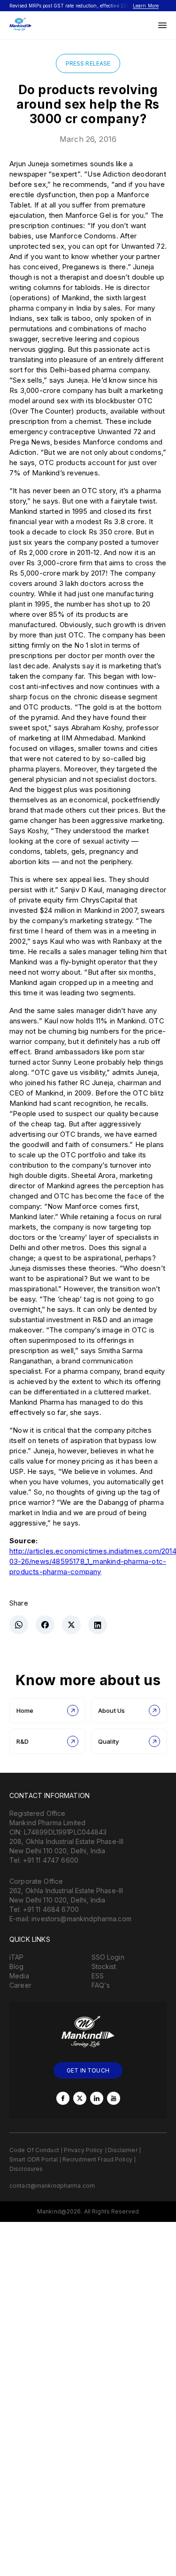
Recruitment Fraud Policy (97, 2159)
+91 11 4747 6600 (51, 1860)
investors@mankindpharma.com (81, 1919)
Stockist (104, 1966)
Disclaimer (123, 2150)
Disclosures (26, 2169)
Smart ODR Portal (34, 2159)
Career (20, 1985)
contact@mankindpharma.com (52, 2186)
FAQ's (101, 1985)
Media (19, 1976)
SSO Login (108, 1957)
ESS (98, 1976)
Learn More (146, 6)
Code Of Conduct (34, 2150)
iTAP (17, 1957)
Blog (17, 1966)
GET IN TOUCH (88, 2070)
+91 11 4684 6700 (51, 1909)
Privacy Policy (84, 2150)
